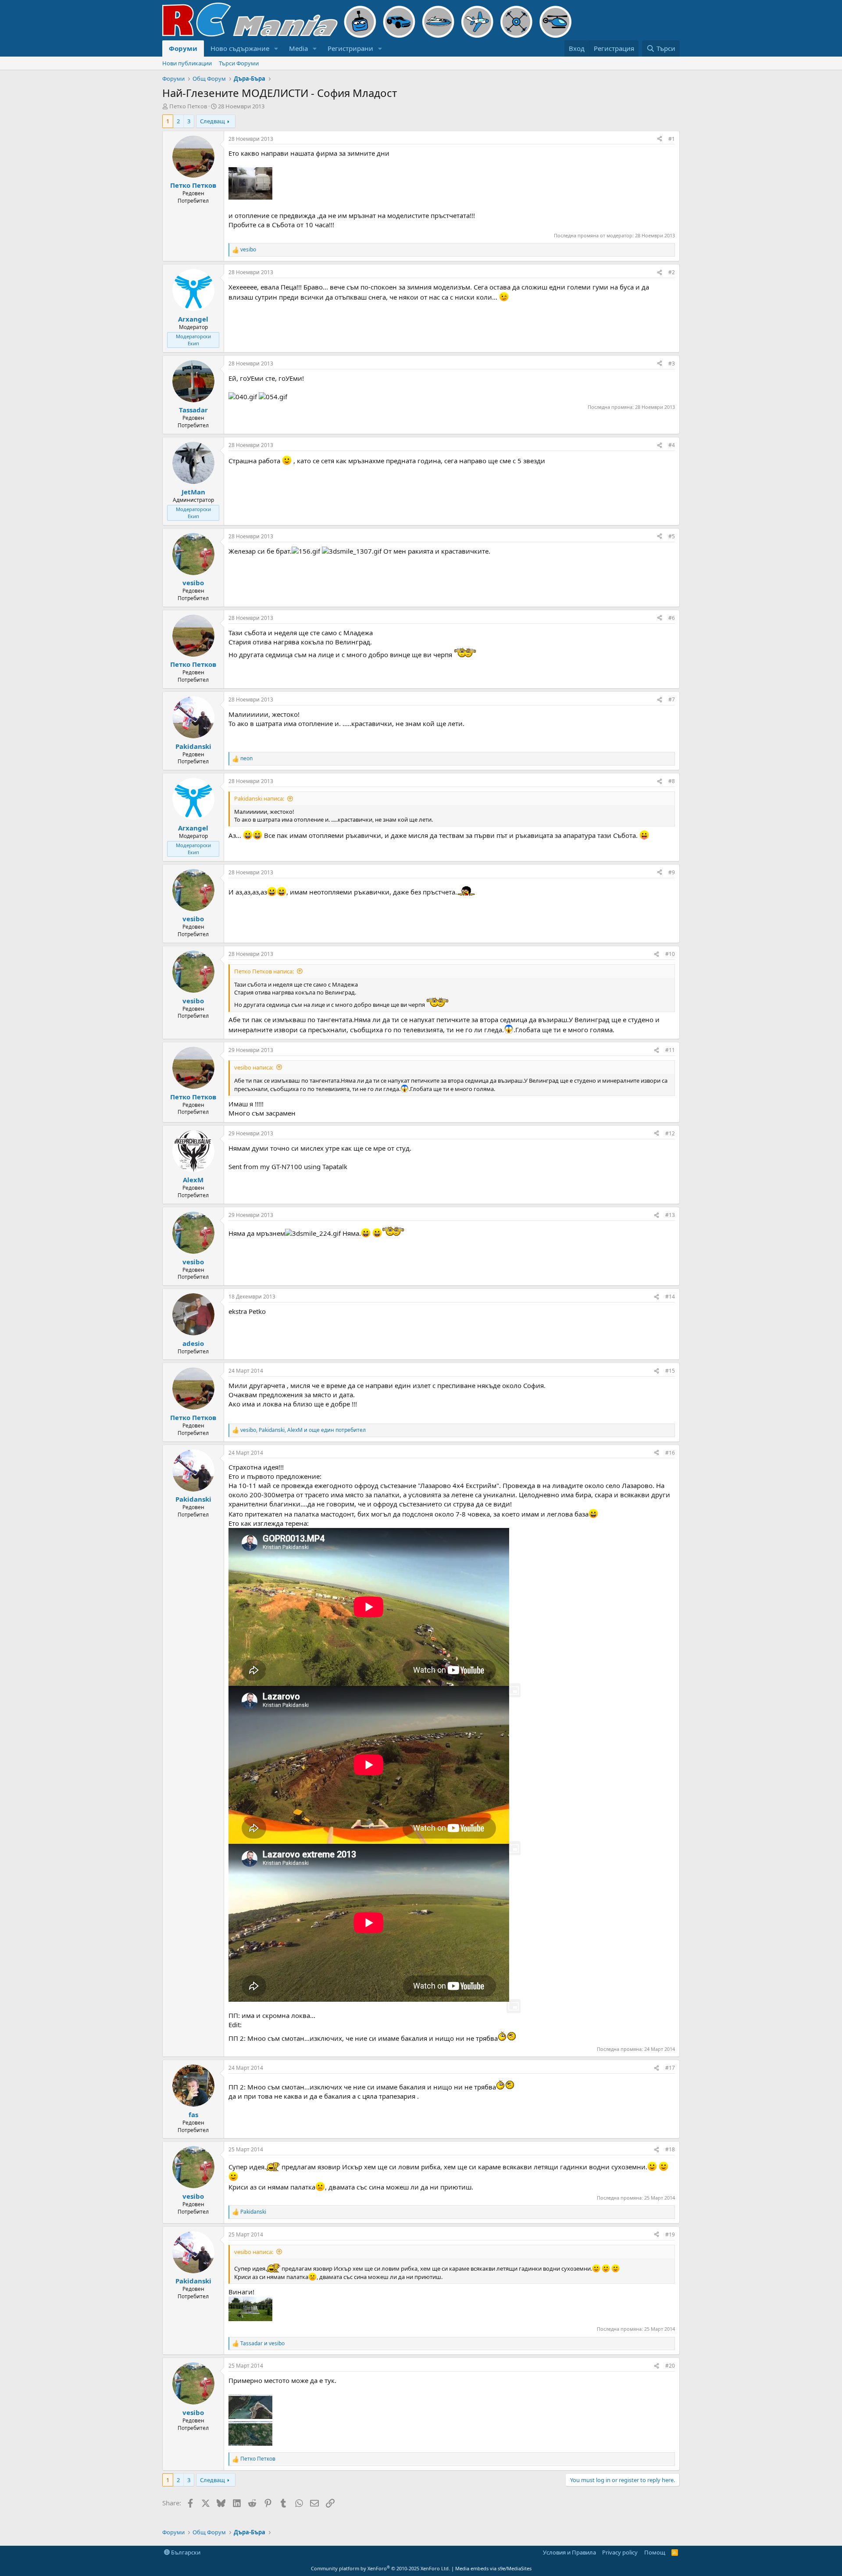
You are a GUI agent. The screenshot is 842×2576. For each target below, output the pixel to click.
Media (298, 48)
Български (185, 2552)
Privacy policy (620, 2552)
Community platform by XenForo (380, 2568)
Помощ (655, 2552)
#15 (670, 1371)
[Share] (660, 139)
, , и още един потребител (303, 1430)
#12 (670, 1133)
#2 (672, 272)
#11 (670, 1050)
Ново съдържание (240, 48)
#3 (672, 363)
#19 (670, 2234)
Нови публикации (187, 63)
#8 (672, 781)
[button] (276, 48)
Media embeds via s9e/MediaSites (493, 2568)
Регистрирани (350, 48)
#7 (672, 699)
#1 (672, 139)
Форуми (183, 48)
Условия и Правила (569, 2552)
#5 (672, 536)
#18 (670, 2149)
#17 (670, 2068)
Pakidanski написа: (259, 798)
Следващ (212, 121)
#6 (672, 618)
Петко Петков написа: (264, 971)
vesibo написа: (254, 1067)
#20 (670, 2366)
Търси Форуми (239, 63)
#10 (670, 954)
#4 (672, 445)
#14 (670, 1297)
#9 (672, 872)
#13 (670, 1215)
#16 (670, 1453)
